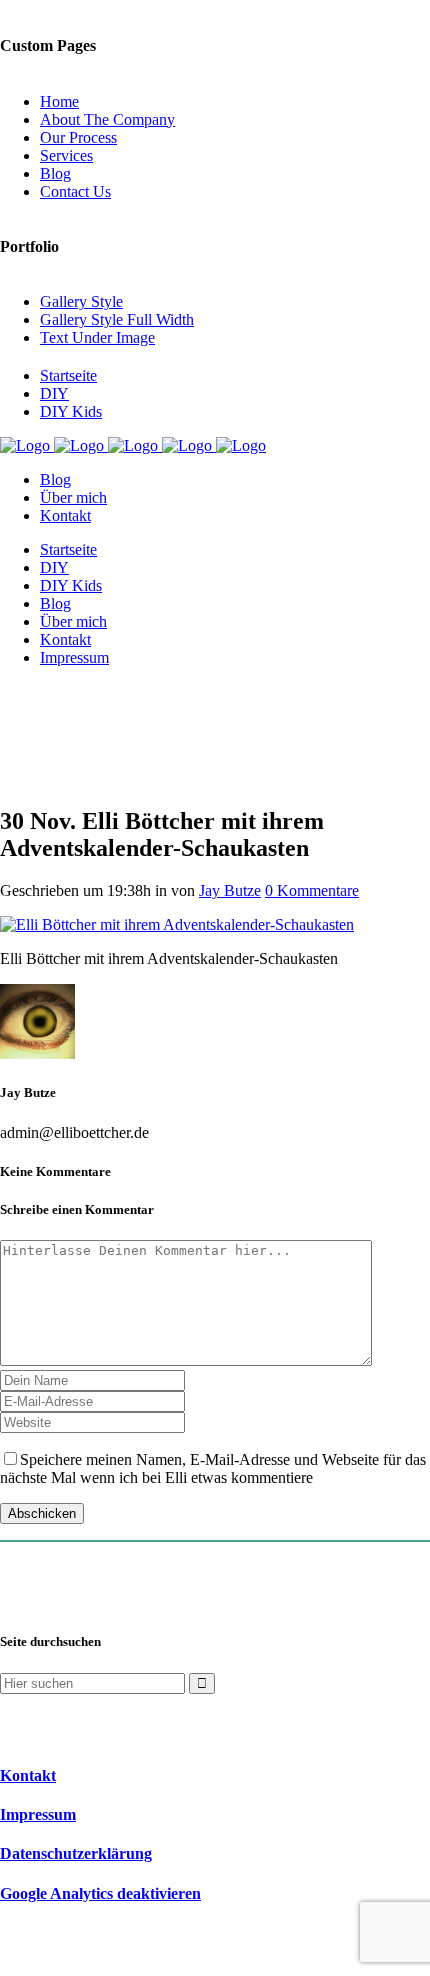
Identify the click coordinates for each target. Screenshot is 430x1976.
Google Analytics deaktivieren (100, 1893)
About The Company (107, 119)
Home (59, 101)
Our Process (78, 137)
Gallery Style (81, 301)
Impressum (38, 1814)
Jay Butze (230, 890)
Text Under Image (97, 337)
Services (66, 155)
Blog (55, 173)
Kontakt (28, 1775)
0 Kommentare (312, 890)
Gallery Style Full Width (117, 319)
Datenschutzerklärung (76, 1853)
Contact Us (75, 191)
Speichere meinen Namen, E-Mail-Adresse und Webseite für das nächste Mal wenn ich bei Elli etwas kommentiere (213, 1468)
